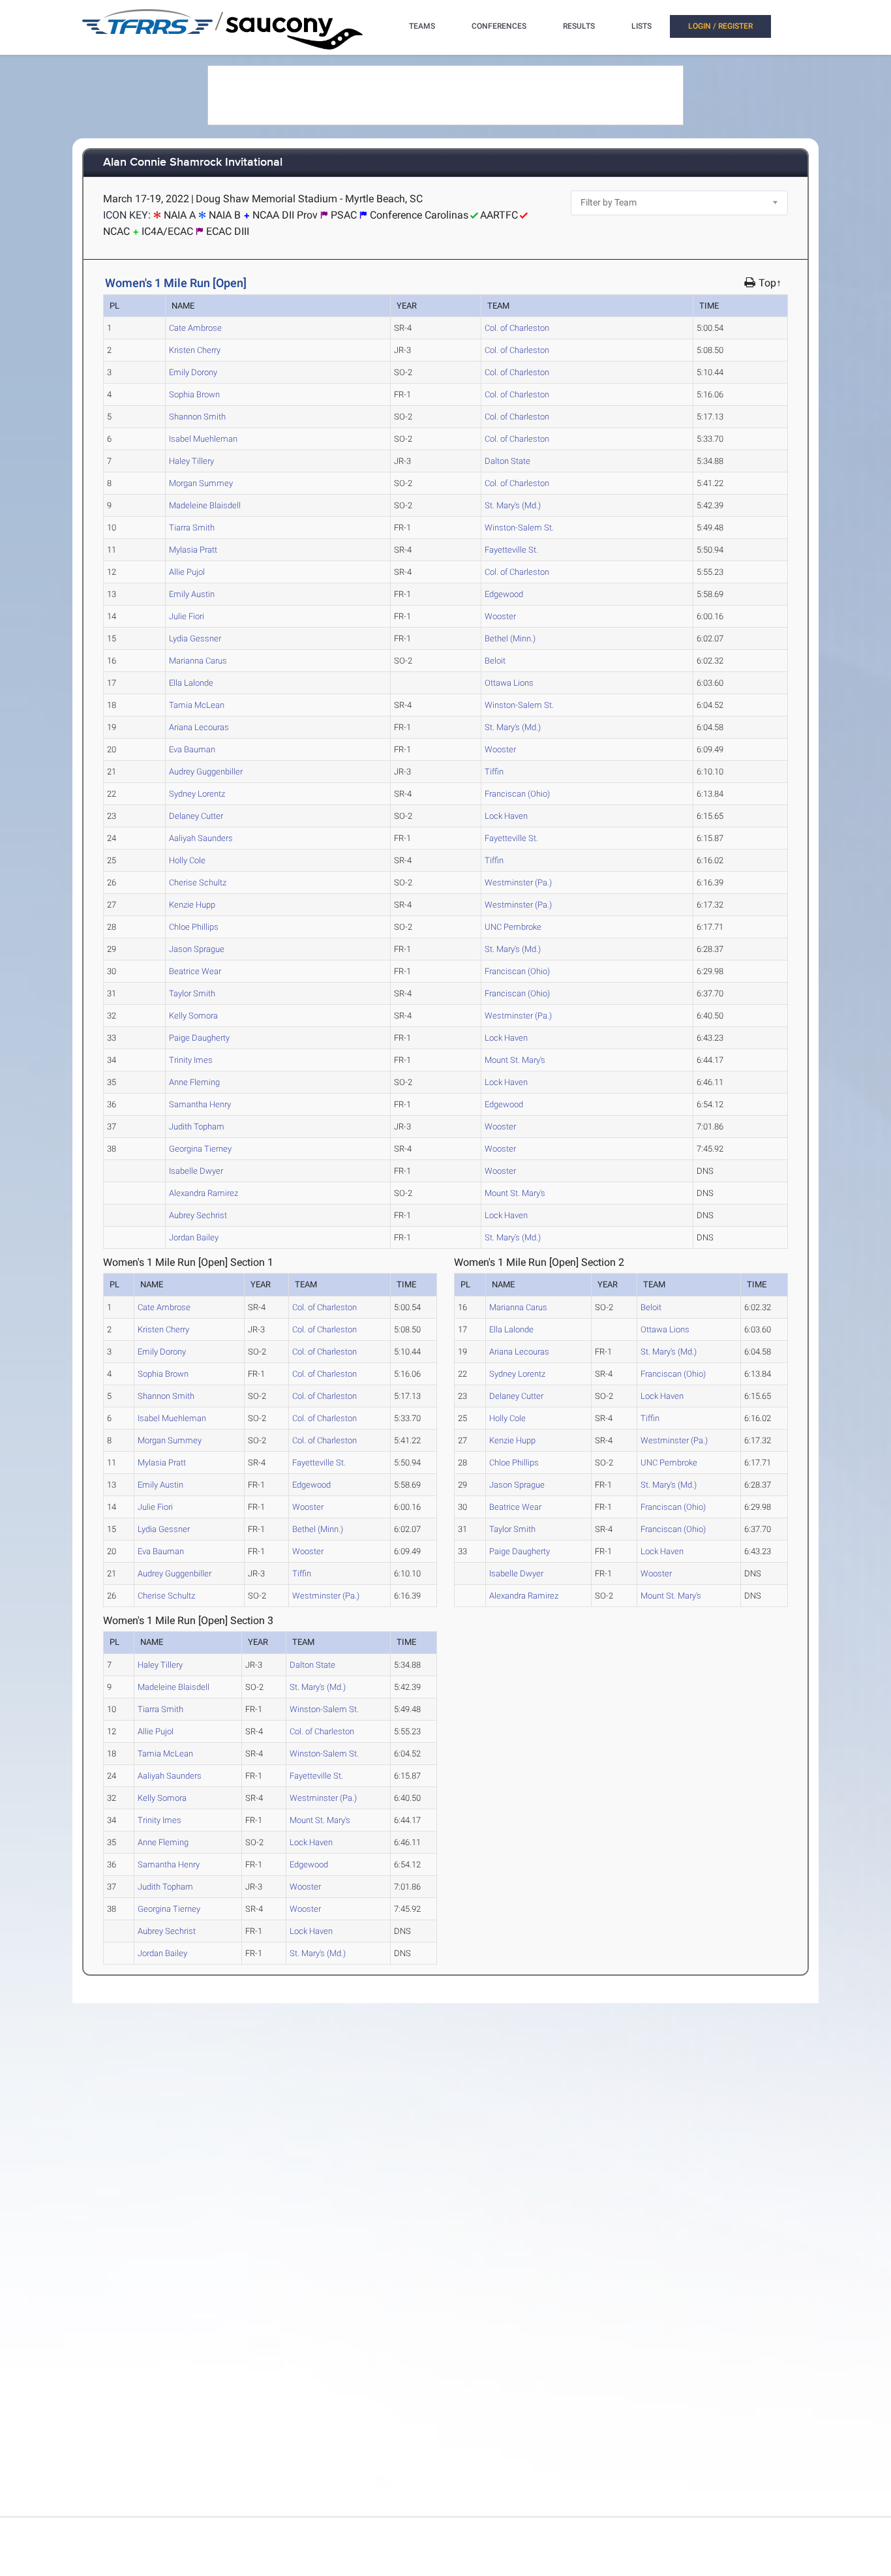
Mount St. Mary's (515, 1060)
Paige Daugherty (199, 1038)
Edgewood (504, 594)
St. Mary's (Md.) (513, 505)
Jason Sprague (197, 949)
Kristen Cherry (195, 350)
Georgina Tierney (200, 1149)
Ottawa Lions (509, 683)
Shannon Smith (197, 417)
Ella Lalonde (191, 683)
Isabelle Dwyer (196, 1171)
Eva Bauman (192, 749)
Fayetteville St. (511, 550)
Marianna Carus (198, 661)
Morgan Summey (201, 483)
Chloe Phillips (194, 927)
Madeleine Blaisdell (205, 505)
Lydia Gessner (195, 638)
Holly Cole (187, 860)
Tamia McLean (197, 705)
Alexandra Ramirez (204, 1193)
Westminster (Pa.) (518, 882)
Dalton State (507, 461)
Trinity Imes (191, 1060)
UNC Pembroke (513, 927)
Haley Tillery (191, 461)
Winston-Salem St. (519, 528)
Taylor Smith (192, 993)
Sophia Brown (194, 394)
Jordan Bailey (194, 1237)
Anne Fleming (194, 1082)
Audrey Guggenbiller (206, 772)
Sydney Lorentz (197, 794)
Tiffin (494, 772)
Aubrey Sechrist (198, 1215)
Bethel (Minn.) (510, 638)
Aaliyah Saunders (201, 838)
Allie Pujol (187, 572)
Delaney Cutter (196, 816)
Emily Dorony (193, 372)
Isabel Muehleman (203, 439)
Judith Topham (197, 1127)
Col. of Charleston (517, 328)
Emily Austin (192, 594)
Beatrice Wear (195, 971)
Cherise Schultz (198, 882)
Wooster (500, 616)
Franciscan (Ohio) (517, 794)
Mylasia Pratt (193, 550)
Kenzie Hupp (192, 905)
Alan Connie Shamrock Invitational (193, 163)
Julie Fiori (187, 616)
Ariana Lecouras (199, 727)
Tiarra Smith (192, 528)
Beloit (495, 661)
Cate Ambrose (195, 328)
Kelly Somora (193, 1016)
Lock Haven (506, 816)
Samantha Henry (200, 1104)
